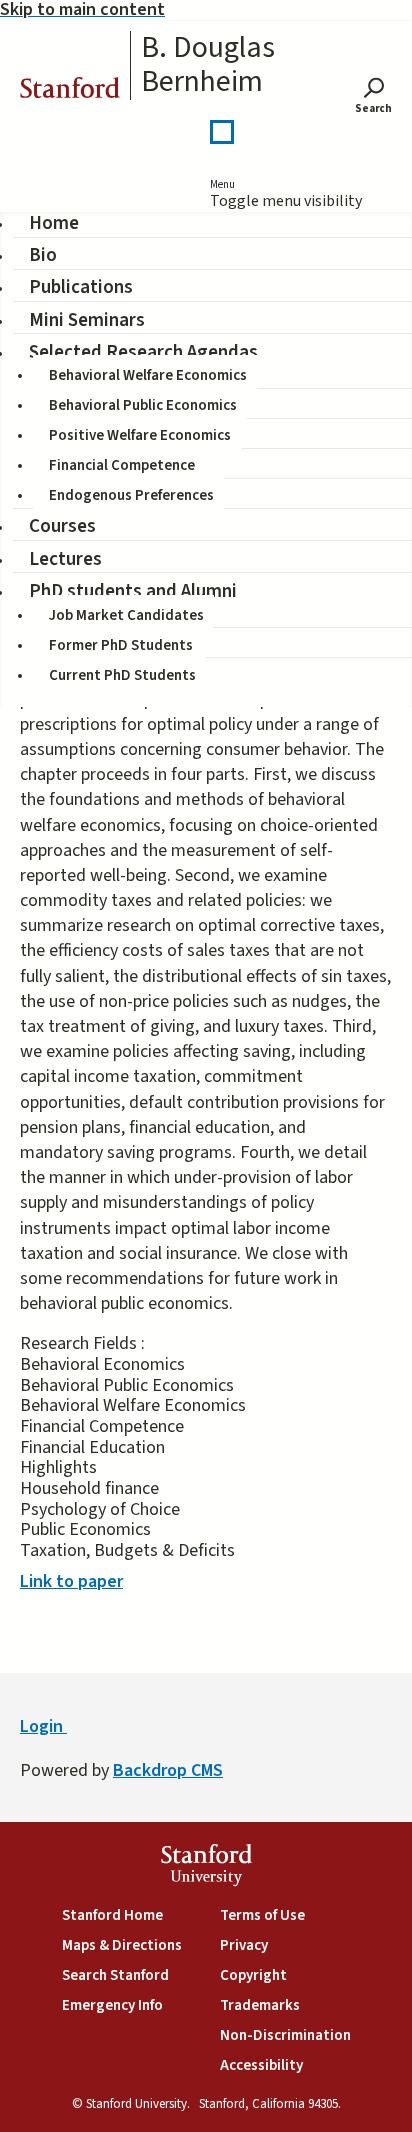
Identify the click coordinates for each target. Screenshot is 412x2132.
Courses (62, 526)
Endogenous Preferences (131, 495)
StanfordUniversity (206, 1867)
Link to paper (71, 1581)
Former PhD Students (121, 645)
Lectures (65, 559)
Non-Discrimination (285, 2035)
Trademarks (260, 2005)
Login (43, 1726)
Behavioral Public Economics (143, 405)
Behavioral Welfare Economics (148, 375)
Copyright (253, 1975)
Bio (43, 255)
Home (54, 223)
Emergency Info (112, 2005)
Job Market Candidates (126, 615)
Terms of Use (262, 1915)
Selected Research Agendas (143, 352)
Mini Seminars (87, 320)
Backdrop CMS (168, 1770)
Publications (81, 287)
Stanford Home (112, 1915)
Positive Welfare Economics (140, 435)
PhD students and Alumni (133, 591)
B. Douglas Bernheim (208, 65)
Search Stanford (115, 1975)
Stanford (70, 91)
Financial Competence (122, 465)
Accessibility (261, 2065)
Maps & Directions (122, 1945)
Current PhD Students (122, 675)
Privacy (244, 1945)
